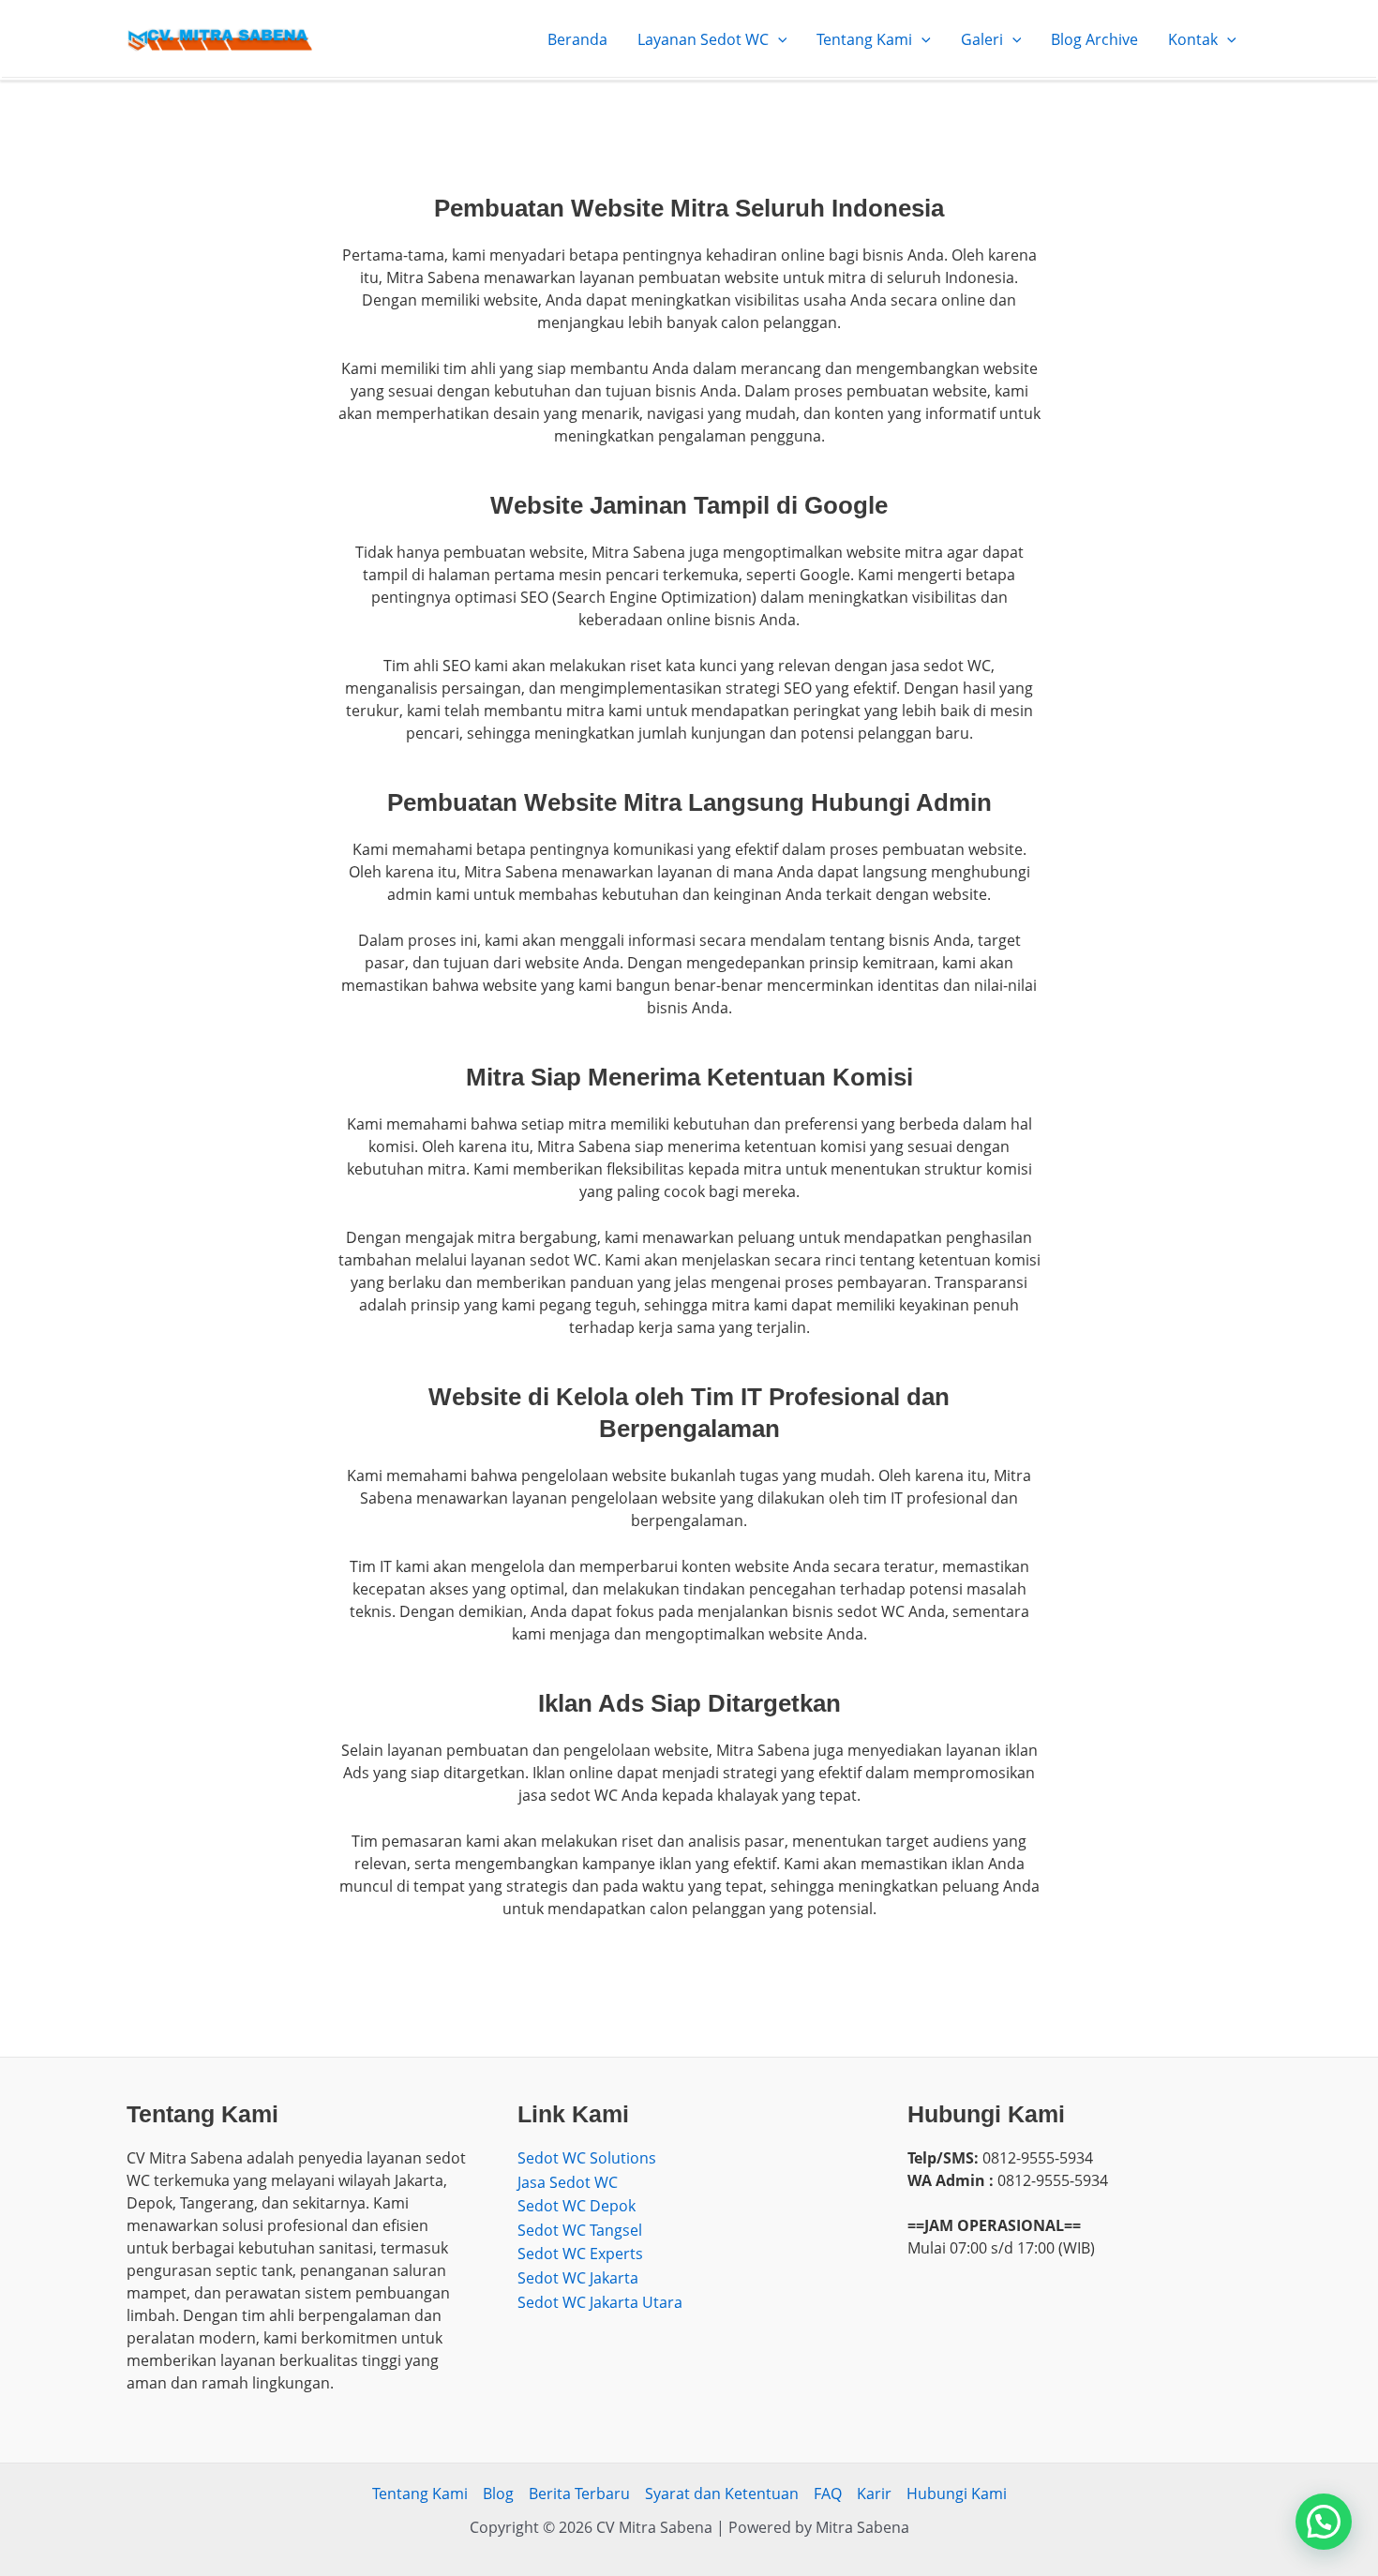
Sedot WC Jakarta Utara (600, 2302)
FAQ (828, 2494)
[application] (778, 39)
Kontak (1193, 39)
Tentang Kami (864, 39)
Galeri (982, 39)
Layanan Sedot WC (703, 39)
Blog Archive (1094, 39)
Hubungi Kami (957, 2494)
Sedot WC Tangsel (580, 2230)
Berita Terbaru (579, 2494)
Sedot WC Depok (577, 2206)
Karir (874, 2494)
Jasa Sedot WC (568, 2182)
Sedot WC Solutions (587, 2158)
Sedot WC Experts (580, 2254)
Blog (498, 2494)
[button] (1324, 2522)
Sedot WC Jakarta (578, 2278)
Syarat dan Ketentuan (722, 2494)
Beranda (577, 39)
